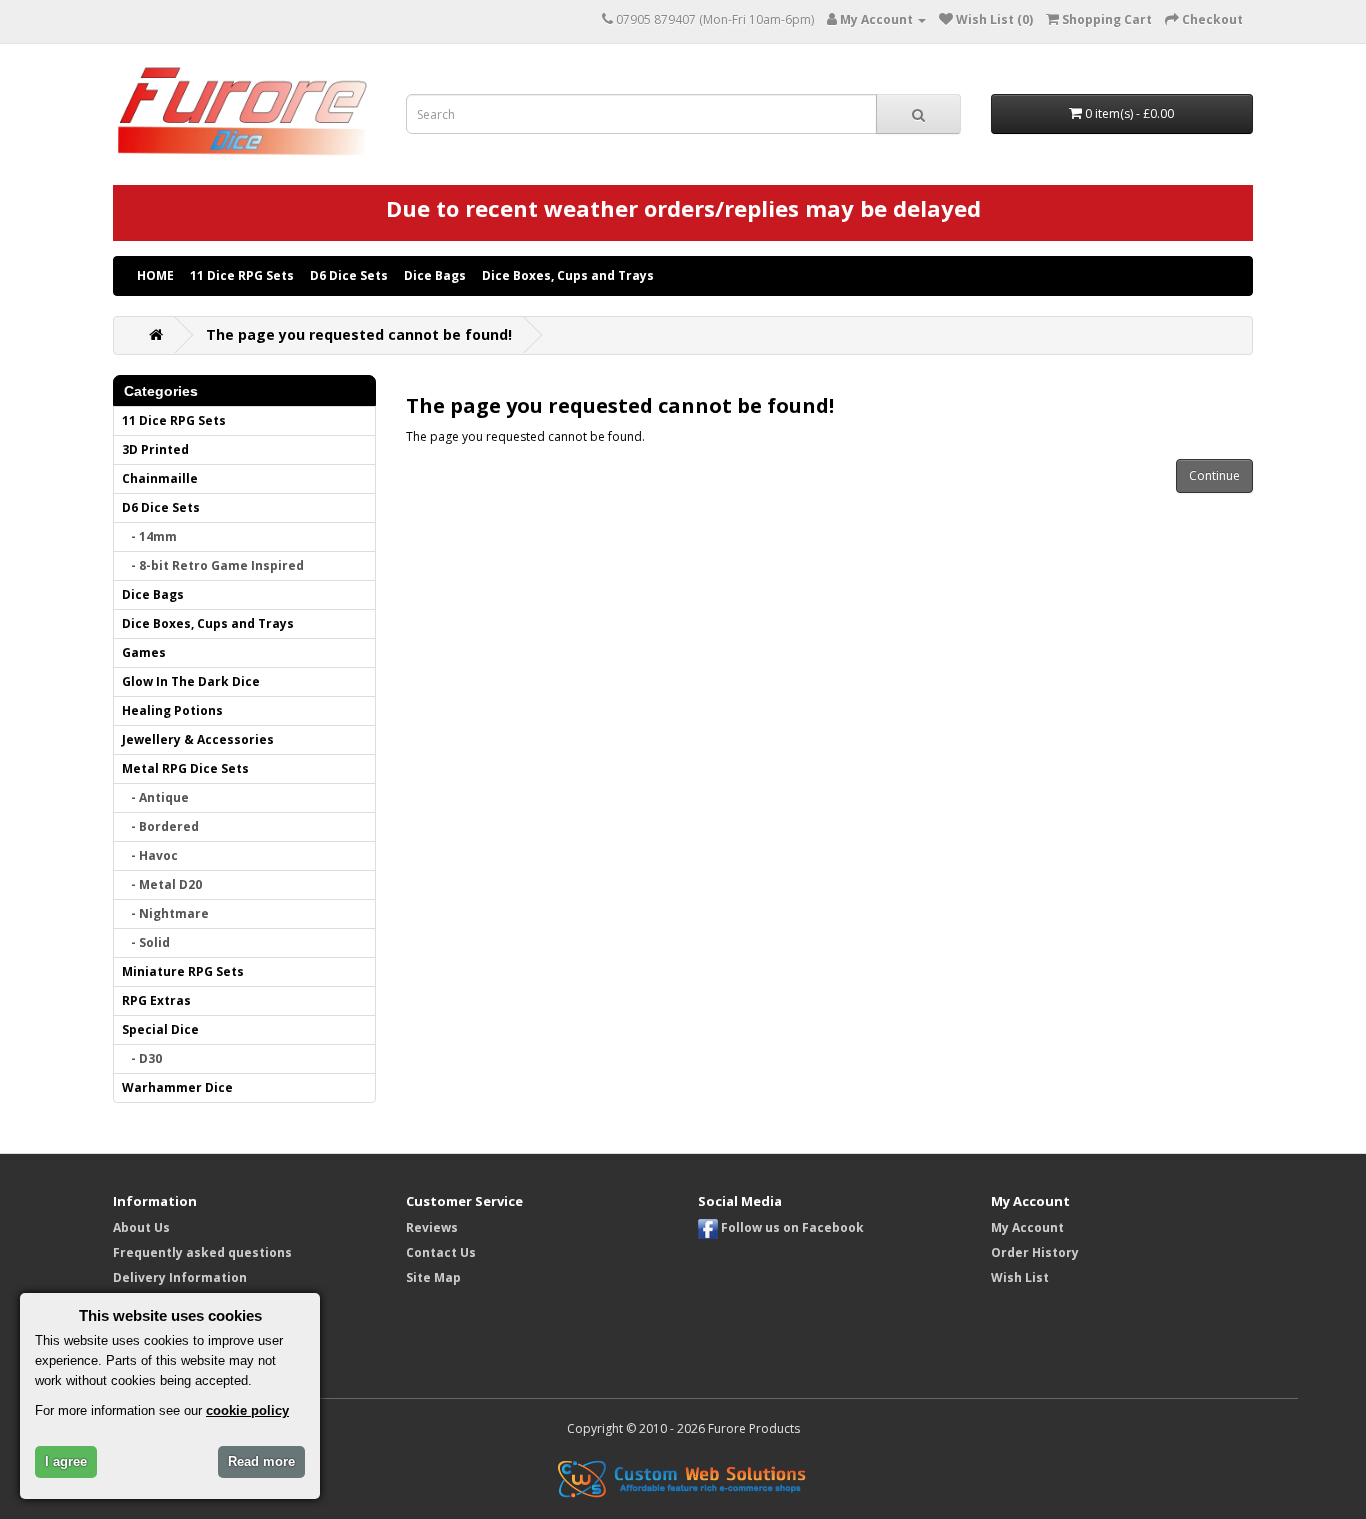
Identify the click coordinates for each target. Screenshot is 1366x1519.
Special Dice (160, 1029)
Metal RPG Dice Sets (185, 768)
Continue (1214, 475)
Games (144, 652)
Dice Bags (435, 275)
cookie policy (247, 1410)
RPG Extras (156, 1000)
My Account (1027, 1227)
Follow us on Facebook (791, 1227)
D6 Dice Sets (349, 275)
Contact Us (441, 1252)
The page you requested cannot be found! (359, 334)
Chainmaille (160, 478)
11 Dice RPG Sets (242, 275)
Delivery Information (180, 1277)
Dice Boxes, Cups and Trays (568, 275)
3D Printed (155, 449)
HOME (155, 275)
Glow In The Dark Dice (191, 681)
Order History (1035, 1252)
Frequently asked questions (202, 1252)
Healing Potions (172, 710)
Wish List (1020, 1277)
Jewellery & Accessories (198, 739)
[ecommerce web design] (683, 1477)
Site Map (433, 1277)
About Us (141, 1227)
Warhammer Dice (177, 1087)
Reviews (432, 1227)
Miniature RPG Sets (183, 971)
